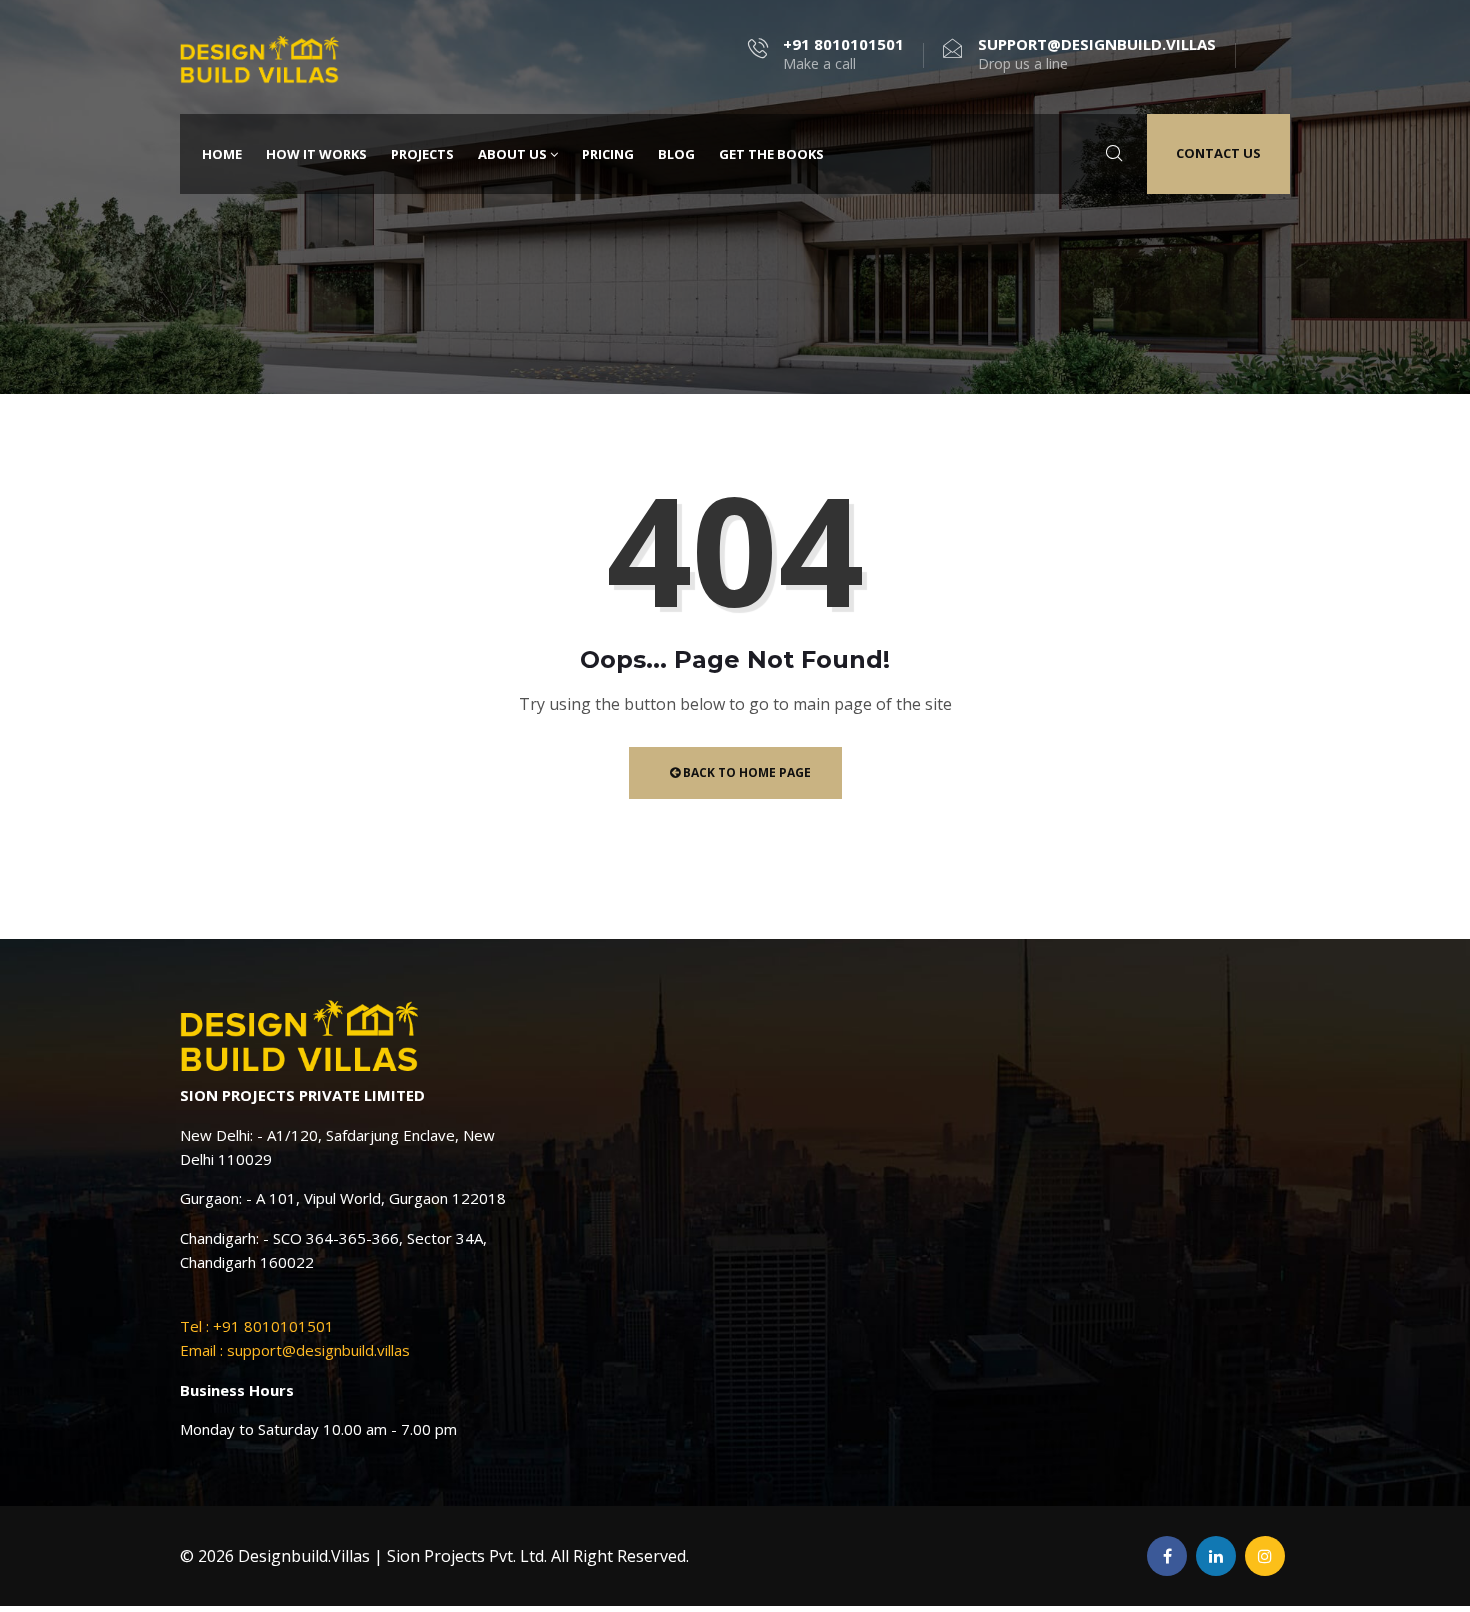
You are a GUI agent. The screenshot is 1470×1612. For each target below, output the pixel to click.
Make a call (843, 54)
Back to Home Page (745, 772)
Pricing (608, 154)
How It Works (316, 154)
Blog (676, 154)
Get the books (771, 154)
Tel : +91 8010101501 (257, 1326)
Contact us (1218, 153)
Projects (422, 154)
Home (222, 154)
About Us (512, 154)
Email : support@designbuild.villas (295, 1350)
